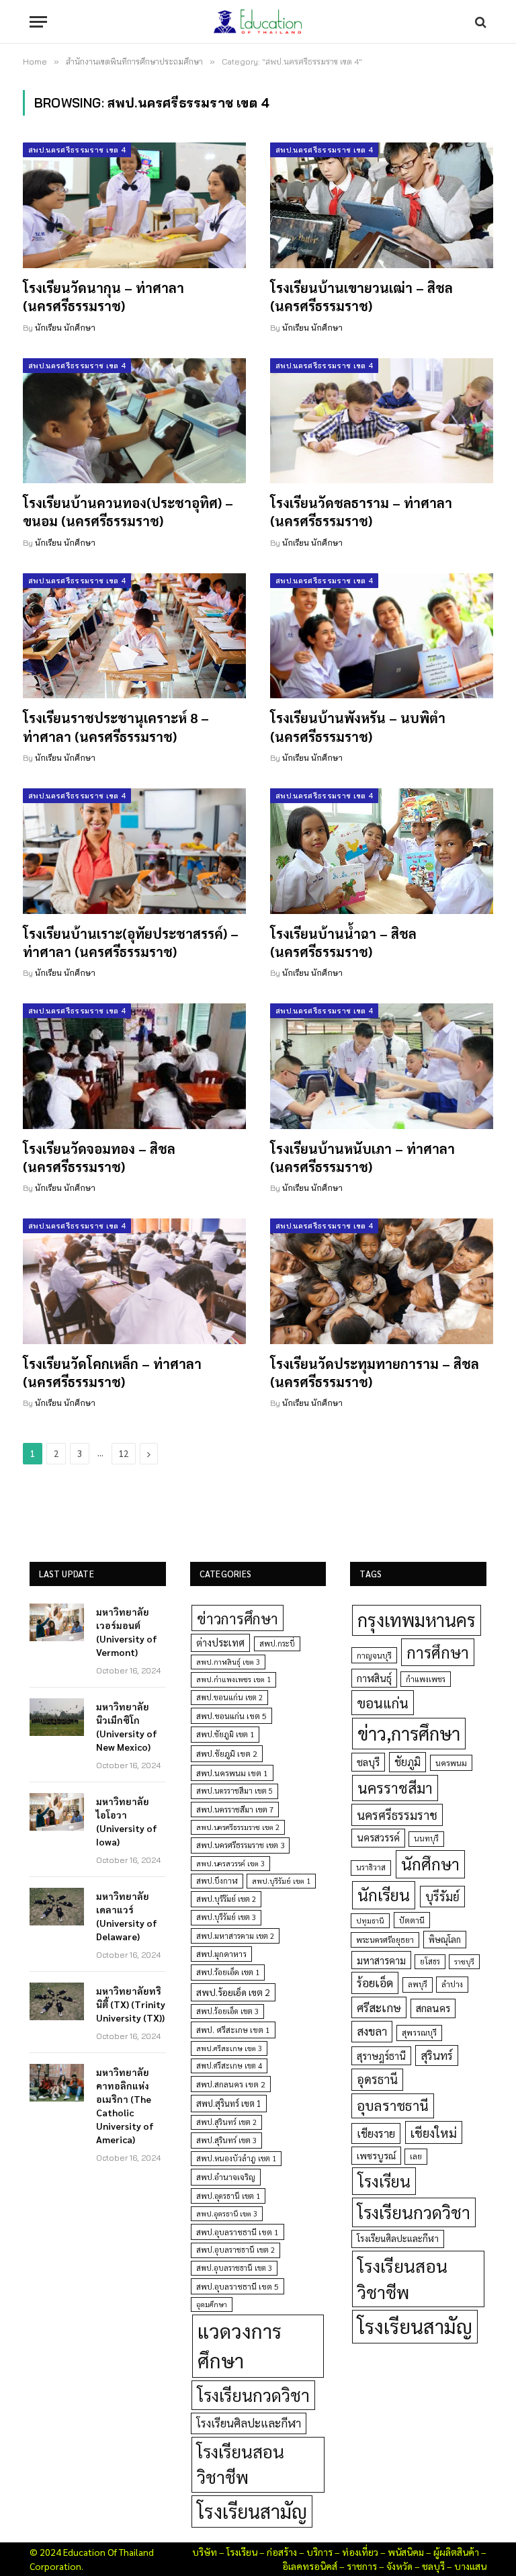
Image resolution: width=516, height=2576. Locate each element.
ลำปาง (452, 1984)
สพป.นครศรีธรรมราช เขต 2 (238, 1827)
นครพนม (451, 1763)
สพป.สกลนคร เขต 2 (231, 2084)
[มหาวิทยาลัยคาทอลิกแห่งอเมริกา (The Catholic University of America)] (57, 2083)
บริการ (319, 2552)
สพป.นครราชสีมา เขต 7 (235, 1810)
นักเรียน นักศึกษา (65, 328)
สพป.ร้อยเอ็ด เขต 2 (233, 1992)
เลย (416, 2156)
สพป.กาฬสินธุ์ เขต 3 (228, 1662)
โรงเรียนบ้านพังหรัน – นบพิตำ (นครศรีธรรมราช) (358, 727)
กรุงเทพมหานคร (417, 1620)
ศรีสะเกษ (379, 2007)
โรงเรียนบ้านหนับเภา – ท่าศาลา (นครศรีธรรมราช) (362, 1158)
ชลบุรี (368, 1762)
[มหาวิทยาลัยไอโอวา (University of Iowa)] (57, 1812)
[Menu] (38, 22)
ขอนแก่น (383, 1703)
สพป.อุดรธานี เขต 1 (228, 2196)
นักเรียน (384, 1895)
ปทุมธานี (370, 1920)
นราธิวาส (371, 1867)
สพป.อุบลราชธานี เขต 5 (238, 2286)
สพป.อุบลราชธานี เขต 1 (238, 2232)
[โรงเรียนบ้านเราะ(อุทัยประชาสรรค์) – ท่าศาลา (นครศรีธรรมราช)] (134, 851)
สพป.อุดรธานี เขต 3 (227, 2213)
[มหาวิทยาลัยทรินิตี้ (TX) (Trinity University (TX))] (57, 2001)
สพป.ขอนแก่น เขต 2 (229, 1697)
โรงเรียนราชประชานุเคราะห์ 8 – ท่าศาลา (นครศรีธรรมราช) (116, 727)
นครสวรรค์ (378, 1837)
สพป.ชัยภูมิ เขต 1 (225, 1734)
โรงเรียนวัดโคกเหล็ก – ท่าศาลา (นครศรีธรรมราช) (112, 1373)
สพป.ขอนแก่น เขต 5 (231, 1716)
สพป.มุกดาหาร (221, 1954)
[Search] (479, 22)
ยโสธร (430, 1961)
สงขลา (372, 2031)
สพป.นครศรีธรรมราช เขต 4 (77, 150)
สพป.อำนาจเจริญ (226, 2177)
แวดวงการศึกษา (240, 2345)
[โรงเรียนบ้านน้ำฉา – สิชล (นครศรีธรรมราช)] (382, 851)
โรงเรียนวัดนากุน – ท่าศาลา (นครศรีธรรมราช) (103, 297)
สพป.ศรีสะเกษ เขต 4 (229, 2066)
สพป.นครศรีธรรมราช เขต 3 (240, 1845)
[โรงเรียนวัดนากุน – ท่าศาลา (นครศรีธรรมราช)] (134, 205)
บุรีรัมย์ (442, 1896)
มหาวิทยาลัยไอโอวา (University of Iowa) (127, 1821)
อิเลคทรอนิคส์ (310, 2566)
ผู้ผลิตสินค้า (456, 2552)
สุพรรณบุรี (419, 2032)
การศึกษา (438, 1652)
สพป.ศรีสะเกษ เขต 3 (229, 2048)
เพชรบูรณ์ (376, 2155)
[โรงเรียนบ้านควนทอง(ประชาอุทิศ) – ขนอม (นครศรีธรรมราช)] (134, 421)
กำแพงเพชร (426, 1679)
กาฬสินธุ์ (374, 1678)
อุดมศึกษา (212, 2304)
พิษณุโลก (445, 1939)
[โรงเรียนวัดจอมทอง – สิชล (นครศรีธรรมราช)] (134, 1066)
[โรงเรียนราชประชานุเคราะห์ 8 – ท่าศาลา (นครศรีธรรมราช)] (134, 636)
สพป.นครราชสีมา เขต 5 (234, 1791)
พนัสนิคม (406, 2552)
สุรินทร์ (437, 2055)
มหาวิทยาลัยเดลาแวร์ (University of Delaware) (127, 1916)
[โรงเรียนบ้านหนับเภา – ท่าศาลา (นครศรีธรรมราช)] (382, 1066)
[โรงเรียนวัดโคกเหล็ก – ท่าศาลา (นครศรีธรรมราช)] (134, 1281)
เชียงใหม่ (434, 2132)
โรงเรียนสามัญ (252, 2511)
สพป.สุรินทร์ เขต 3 (226, 2140)
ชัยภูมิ (407, 1762)
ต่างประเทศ (220, 1643)
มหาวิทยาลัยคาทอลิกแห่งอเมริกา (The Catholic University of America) (125, 2106)
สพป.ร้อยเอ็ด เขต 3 (227, 2011)
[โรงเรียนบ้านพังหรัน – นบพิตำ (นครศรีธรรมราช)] (382, 636)
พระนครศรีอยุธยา (385, 1940)
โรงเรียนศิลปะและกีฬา (249, 2423)
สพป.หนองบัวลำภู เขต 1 (236, 2158)
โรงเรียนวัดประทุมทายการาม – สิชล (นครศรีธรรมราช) (375, 1373)
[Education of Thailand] (258, 22)
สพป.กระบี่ (277, 1644)
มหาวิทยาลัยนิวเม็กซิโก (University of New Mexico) (127, 1727)
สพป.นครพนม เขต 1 (232, 1773)
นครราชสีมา (395, 1788)
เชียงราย (376, 2133)
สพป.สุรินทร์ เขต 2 (226, 2122)
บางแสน (470, 2566)
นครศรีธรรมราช (397, 1815)
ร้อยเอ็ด (375, 1982)
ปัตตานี (412, 1920)
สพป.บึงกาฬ (217, 1881)
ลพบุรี (418, 1984)
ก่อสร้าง (282, 2552)
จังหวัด (399, 2566)
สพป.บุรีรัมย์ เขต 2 (226, 1899)
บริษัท (205, 2552)
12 (124, 1453)
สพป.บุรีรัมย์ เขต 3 (226, 1917)
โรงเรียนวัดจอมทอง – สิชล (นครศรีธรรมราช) (99, 1158)
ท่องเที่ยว (360, 2552)
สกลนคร (433, 2008)
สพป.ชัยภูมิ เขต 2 (227, 1753)
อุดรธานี (377, 2079)
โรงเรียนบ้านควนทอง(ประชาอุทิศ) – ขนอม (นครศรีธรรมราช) (128, 512)
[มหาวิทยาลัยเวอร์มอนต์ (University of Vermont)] (57, 1622)
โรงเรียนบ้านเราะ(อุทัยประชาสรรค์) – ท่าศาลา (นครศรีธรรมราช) (131, 943)
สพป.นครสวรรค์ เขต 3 (230, 1863)
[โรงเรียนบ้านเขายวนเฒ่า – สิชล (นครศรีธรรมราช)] (382, 205)
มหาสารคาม (381, 1960)
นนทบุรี (426, 1838)
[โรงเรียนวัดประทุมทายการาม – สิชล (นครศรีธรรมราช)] (382, 1281)
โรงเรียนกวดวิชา (253, 2395)
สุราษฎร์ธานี (381, 2055)
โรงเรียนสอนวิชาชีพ (241, 2464)
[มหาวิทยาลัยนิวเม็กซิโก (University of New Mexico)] (57, 1717)
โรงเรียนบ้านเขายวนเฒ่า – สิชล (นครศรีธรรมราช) (361, 297)
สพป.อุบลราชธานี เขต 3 (234, 2268)
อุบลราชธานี (393, 2105)
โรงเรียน (384, 2181)
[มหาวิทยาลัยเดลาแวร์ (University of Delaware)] (57, 1907)
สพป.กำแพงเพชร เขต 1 (233, 1679)
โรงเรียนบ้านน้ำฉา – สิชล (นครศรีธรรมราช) (343, 943)
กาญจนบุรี (374, 1655)
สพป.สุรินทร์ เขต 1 (229, 2103)
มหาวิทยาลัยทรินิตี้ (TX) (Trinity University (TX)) (131, 2004)
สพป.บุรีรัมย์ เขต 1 (281, 1881)
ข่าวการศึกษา (238, 1618)
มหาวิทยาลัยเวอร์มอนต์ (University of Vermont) (127, 1632)
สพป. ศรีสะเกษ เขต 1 (233, 2030)
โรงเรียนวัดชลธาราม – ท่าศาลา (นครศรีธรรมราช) (361, 512)
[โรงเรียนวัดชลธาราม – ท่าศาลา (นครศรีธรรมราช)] (382, 421)
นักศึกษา (430, 1864)
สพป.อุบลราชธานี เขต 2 (235, 2250)
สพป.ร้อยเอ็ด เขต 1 (228, 1972)
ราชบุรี (464, 1961)
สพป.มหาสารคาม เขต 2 (235, 1936)
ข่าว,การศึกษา (409, 1733)
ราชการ (362, 2566)
